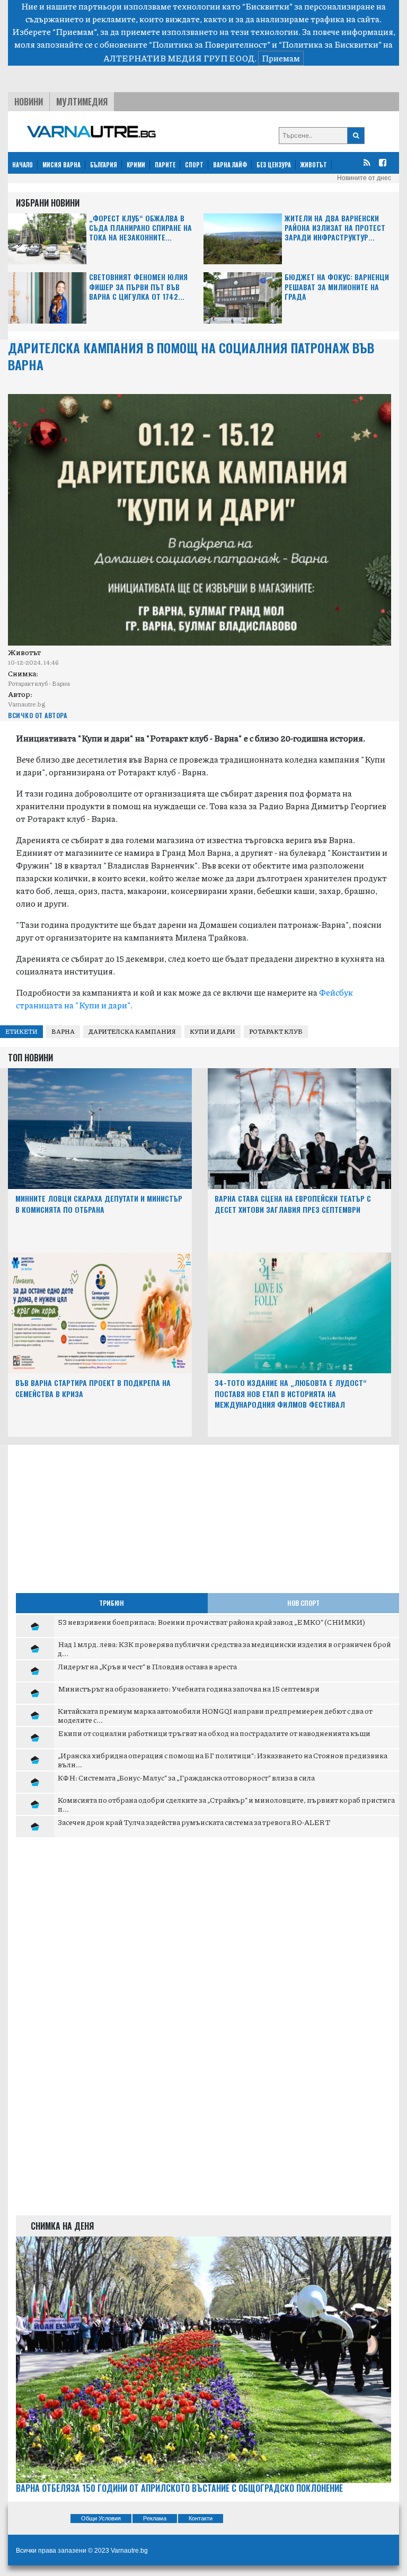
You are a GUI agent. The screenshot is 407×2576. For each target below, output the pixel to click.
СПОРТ (194, 165)
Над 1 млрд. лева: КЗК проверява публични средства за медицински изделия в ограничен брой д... (224, 1649)
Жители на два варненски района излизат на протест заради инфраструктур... (335, 228)
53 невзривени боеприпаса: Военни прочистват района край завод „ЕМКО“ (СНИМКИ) (211, 1622)
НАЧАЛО (23, 165)
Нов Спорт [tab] (303, 1603)
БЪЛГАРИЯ (104, 165)
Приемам (281, 58)
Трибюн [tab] (112, 1603)
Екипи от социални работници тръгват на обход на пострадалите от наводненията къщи (214, 1733)
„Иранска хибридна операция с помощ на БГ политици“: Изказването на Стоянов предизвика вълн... (223, 1760)
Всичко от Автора (37, 715)
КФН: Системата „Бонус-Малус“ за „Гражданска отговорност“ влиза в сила (186, 1777)
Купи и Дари (213, 1031)
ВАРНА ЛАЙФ (230, 165)
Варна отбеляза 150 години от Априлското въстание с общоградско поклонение (179, 2488)
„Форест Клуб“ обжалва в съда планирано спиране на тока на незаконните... (140, 228)
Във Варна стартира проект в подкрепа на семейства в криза (93, 1388)
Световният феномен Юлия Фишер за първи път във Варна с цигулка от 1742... (138, 287)
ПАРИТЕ (165, 165)
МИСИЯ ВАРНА (61, 165)
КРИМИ (136, 165)
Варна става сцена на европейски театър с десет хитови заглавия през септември (293, 1204)
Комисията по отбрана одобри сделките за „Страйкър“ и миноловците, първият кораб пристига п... (226, 1804)
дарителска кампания (132, 1031)
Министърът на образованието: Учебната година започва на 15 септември (189, 1688)
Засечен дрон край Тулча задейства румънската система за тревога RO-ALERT (194, 1822)
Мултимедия (82, 102)
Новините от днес (364, 178)
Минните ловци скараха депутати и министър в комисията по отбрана (99, 1204)
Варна (63, 1031)
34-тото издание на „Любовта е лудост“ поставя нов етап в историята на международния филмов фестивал (291, 1394)
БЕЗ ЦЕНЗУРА (274, 165)
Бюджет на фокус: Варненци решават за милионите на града (337, 287)
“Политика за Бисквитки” (330, 44)
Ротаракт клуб (276, 1031)
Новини (29, 102)
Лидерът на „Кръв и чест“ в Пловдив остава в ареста (147, 1666)
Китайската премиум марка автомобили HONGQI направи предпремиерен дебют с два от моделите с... (215, 1715)
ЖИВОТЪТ (314, 165)
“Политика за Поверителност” (210, 44)
